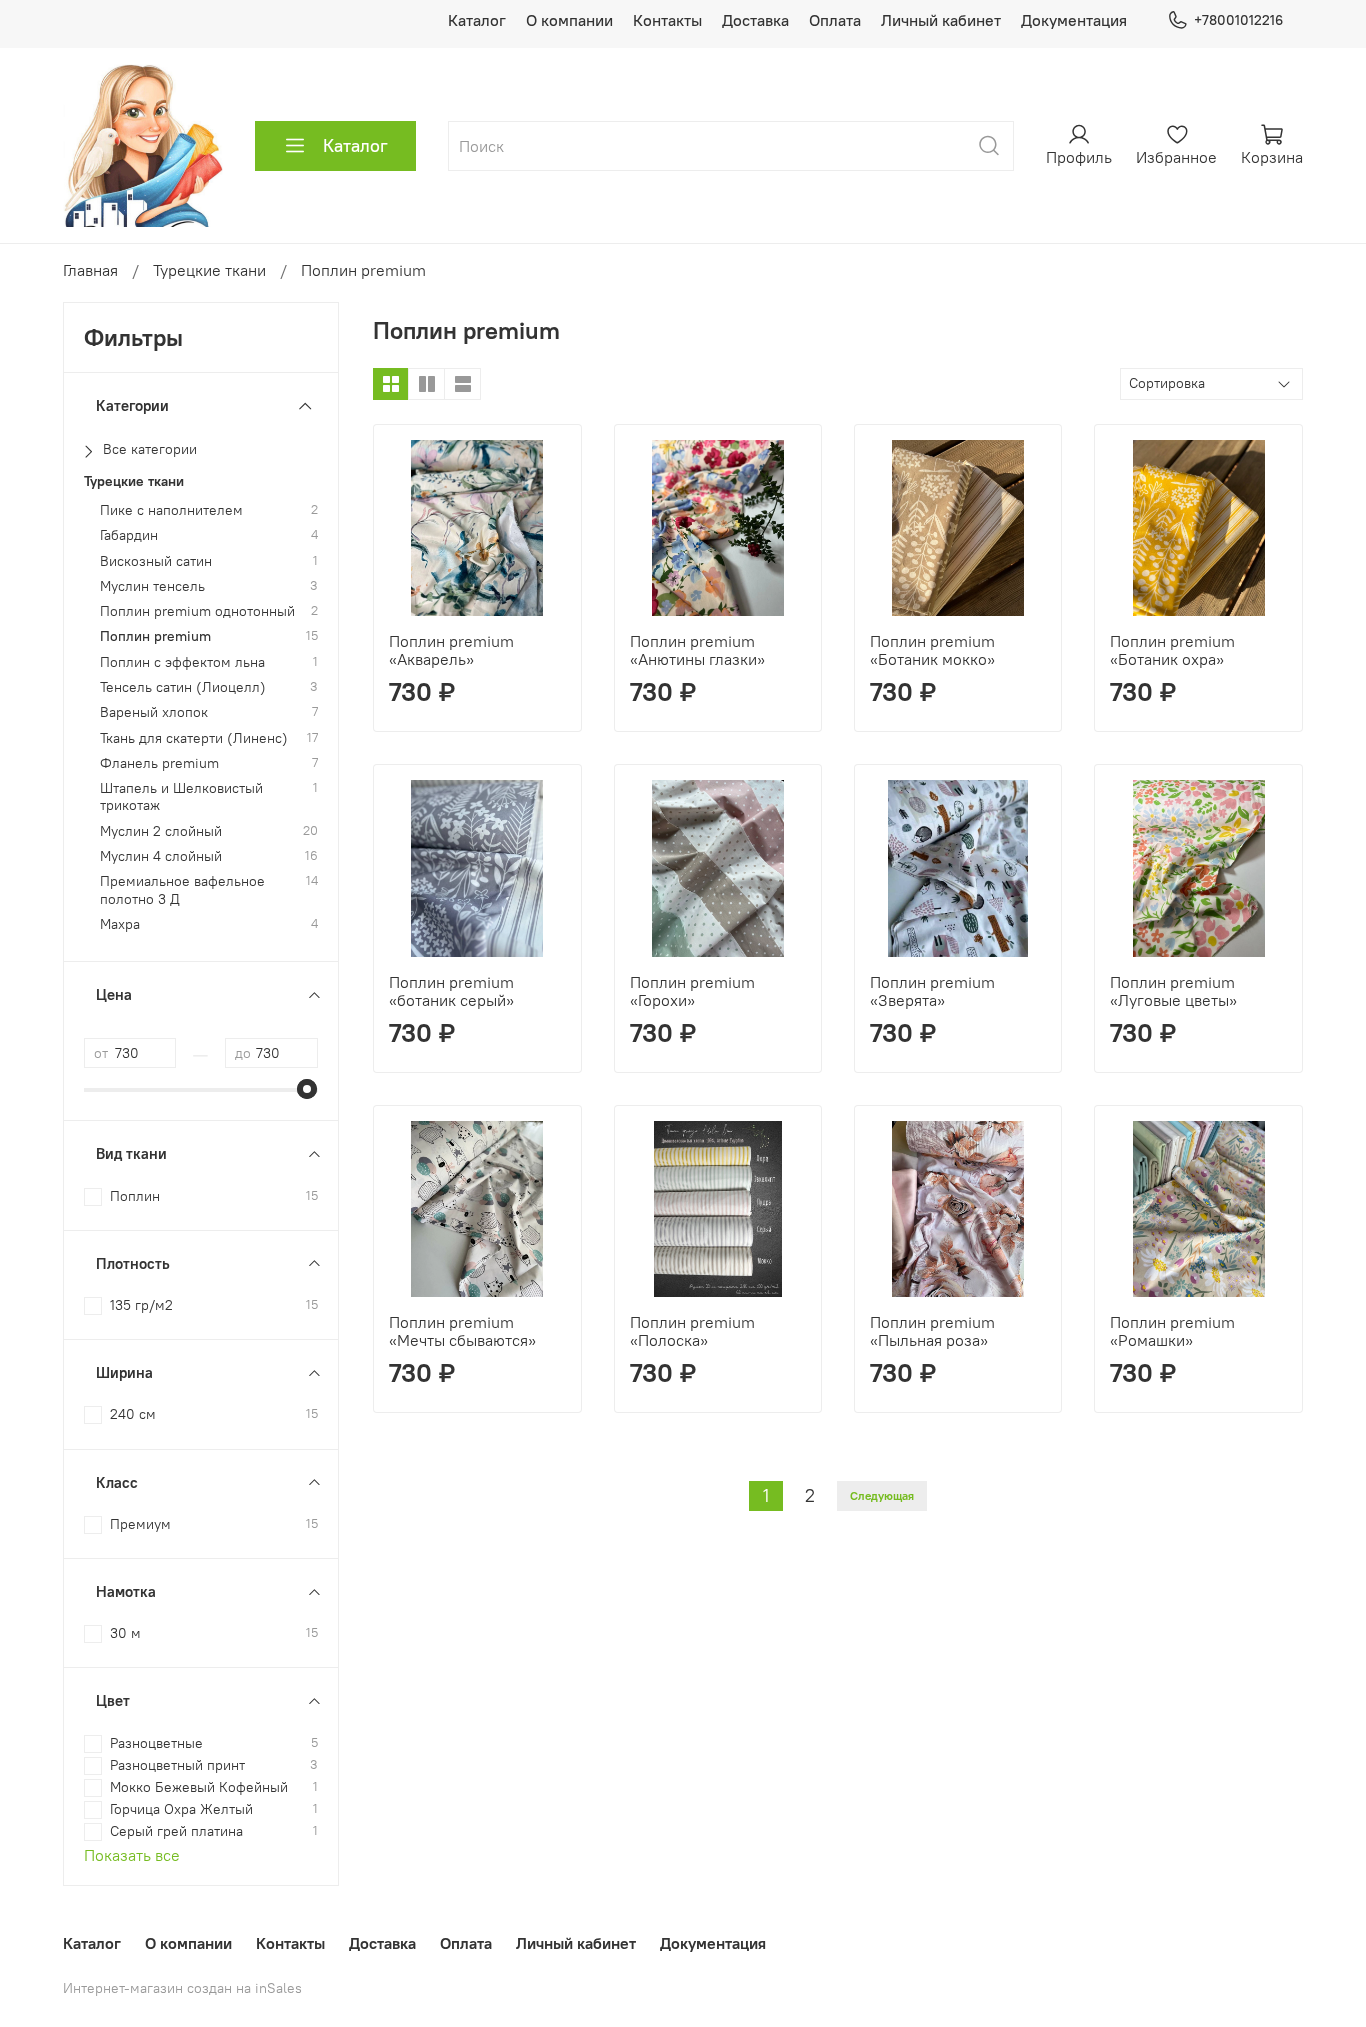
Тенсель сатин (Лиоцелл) (183, 687)
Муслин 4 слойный (161, 856)
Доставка (755, 20)
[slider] (308, 1089)
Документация (1074, 20)
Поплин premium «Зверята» (932, 991)
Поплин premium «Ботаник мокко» (932, 650)
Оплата (835, 20)
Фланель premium (159, 763)
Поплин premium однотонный (197, 611)
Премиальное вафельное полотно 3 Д (182, 890)
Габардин (129, 535)
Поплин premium (155, 636)
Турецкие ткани (209, 270)
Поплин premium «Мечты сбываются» (462, 1331)
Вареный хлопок (154, 712)
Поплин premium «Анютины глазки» (697, 650)
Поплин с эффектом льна (182, 662)
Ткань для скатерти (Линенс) (194, 738)
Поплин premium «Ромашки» (1172, 1331)
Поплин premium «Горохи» (692, 991)
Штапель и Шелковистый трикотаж (181, 797)
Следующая (882, 1495)
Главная (90, 270)
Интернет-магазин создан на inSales (182, 1988)
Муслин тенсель (152, 586)
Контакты (667, 20)
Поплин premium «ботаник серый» (451, 991)
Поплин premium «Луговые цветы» (1173, 991)
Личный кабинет (941, 20)
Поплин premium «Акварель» (451, 650)
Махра (120, 924)
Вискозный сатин (156, 561)
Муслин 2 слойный (161, 831)
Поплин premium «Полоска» (692, 1331)
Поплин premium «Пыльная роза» (932, 1331)
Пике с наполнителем (171, 510)
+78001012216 (1238, 20)
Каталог (477, 20)
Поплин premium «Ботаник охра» (1172, 650)
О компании (569, 20)
